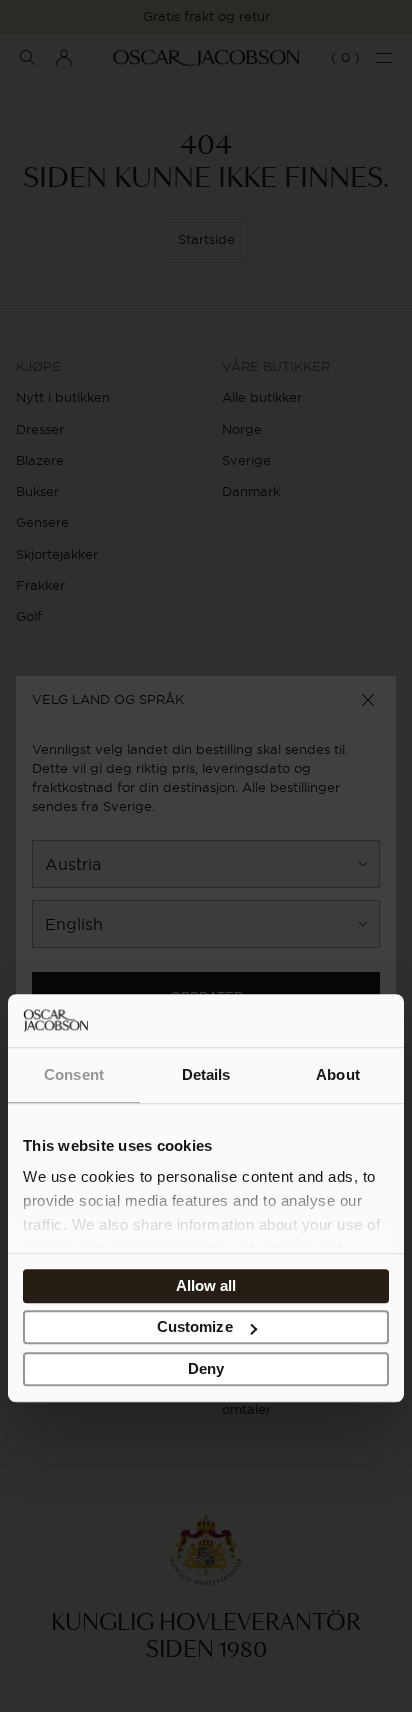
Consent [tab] (74, 1074)
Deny (206, 1368)
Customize (195, 1327)
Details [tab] (206, 1074)
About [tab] (338, 1074)
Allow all (206, 1285)
